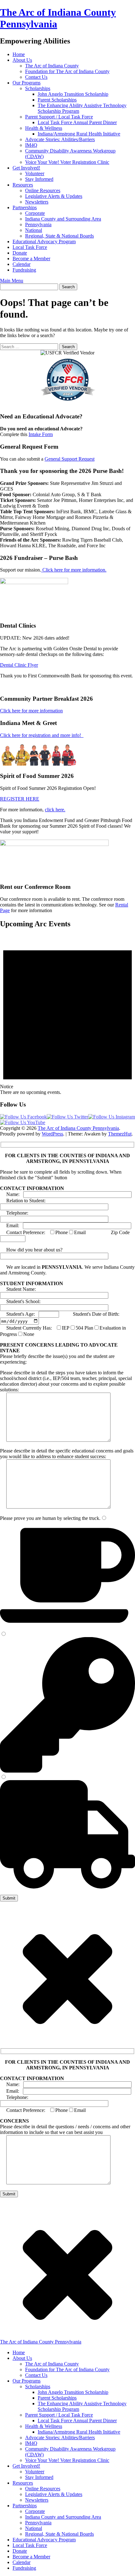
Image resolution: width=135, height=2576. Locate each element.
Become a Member (31, 259)
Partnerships (25, 207)
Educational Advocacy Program (44, 241)
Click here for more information (31, 711)
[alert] (67, 1015)
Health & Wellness (44, 128)
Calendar (22, 264)
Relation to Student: (24, 1201)
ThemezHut (120, 1134)
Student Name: (18, 1289)
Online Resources (43, 190)
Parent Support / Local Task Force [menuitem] (59, 2415)
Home (19, 54)
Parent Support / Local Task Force (59, 117)
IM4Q (31, 145)
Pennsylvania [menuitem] (38, 2523)
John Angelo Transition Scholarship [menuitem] (73, 2392)
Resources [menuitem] (23, 2483)
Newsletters (37, 202)
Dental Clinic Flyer (19, 665)
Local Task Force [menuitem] (30, 2545)
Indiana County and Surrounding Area (63, 219)
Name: (12, 1194)
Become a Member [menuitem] (31, 2557)
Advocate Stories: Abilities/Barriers (60, 139)
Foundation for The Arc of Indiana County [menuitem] (67, 2369)
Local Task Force (30, 247)
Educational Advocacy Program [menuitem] (44, 2540)
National (34, 230)
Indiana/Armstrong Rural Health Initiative (79, 134)
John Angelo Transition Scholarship (73, 94)
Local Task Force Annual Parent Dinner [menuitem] (77, 2421)
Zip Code (110, 1232)
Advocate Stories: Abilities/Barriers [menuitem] (60, 2438)
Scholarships (38, 88)
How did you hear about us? (32, 1250)
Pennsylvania (38, 224)
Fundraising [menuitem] (24, 2568)
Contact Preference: (23, 1232)
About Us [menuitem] (22, 2358)
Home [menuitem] (19, 2352)
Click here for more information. (74, 570)
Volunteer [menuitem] (35, 2472)
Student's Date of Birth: (90, 1314)
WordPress (52, 1134)
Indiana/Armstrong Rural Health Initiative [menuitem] (79, 2432)
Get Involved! (26, 168)
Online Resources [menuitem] (43, 2489)
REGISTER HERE (20, 799)
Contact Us (36, 77)
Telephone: (15, 1213)
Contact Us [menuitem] (36, 2375)
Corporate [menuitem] (35, 2511)
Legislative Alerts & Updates (54, 196)
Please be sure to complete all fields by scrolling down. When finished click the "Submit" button (61, 1175)
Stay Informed (39, 179)
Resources (23, 185)
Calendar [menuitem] (22, 2562)
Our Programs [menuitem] (27, 2381)
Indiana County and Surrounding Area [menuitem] (63, 2517)
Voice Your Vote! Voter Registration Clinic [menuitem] (67, 2460)
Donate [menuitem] (20, 2551)
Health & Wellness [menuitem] (44, 2426)
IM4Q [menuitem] (31, 2443)
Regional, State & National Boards (59, 236)
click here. (55, 810)
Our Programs (27, 83)
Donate (20, 253)
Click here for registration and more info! (42, 735)
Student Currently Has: (26, 1328)
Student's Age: (17, 1314)
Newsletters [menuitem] (37, 2500)
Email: (11, 1225)
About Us (22, 60)
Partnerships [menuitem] (25, 2506)
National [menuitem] (34, 2528)
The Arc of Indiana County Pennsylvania (78, 1128)
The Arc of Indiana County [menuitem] (52, 2364)
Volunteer (35, 173)
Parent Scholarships (57, 100)
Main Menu (12, 281)
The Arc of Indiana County (52, 66)
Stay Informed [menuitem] (39, 2477)
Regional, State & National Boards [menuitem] (59, 2534)
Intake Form (41, 434)
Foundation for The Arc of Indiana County (67, 71)
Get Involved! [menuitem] (26, 2466)
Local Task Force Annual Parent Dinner (77, 122)
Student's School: (20, 1301)
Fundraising (24, 270)
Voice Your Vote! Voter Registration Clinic (67, 162)
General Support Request (70, 459)
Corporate (35, 213)
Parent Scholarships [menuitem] (57, 2398)
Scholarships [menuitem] (38, 2386)
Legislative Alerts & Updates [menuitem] (54, 2494)
